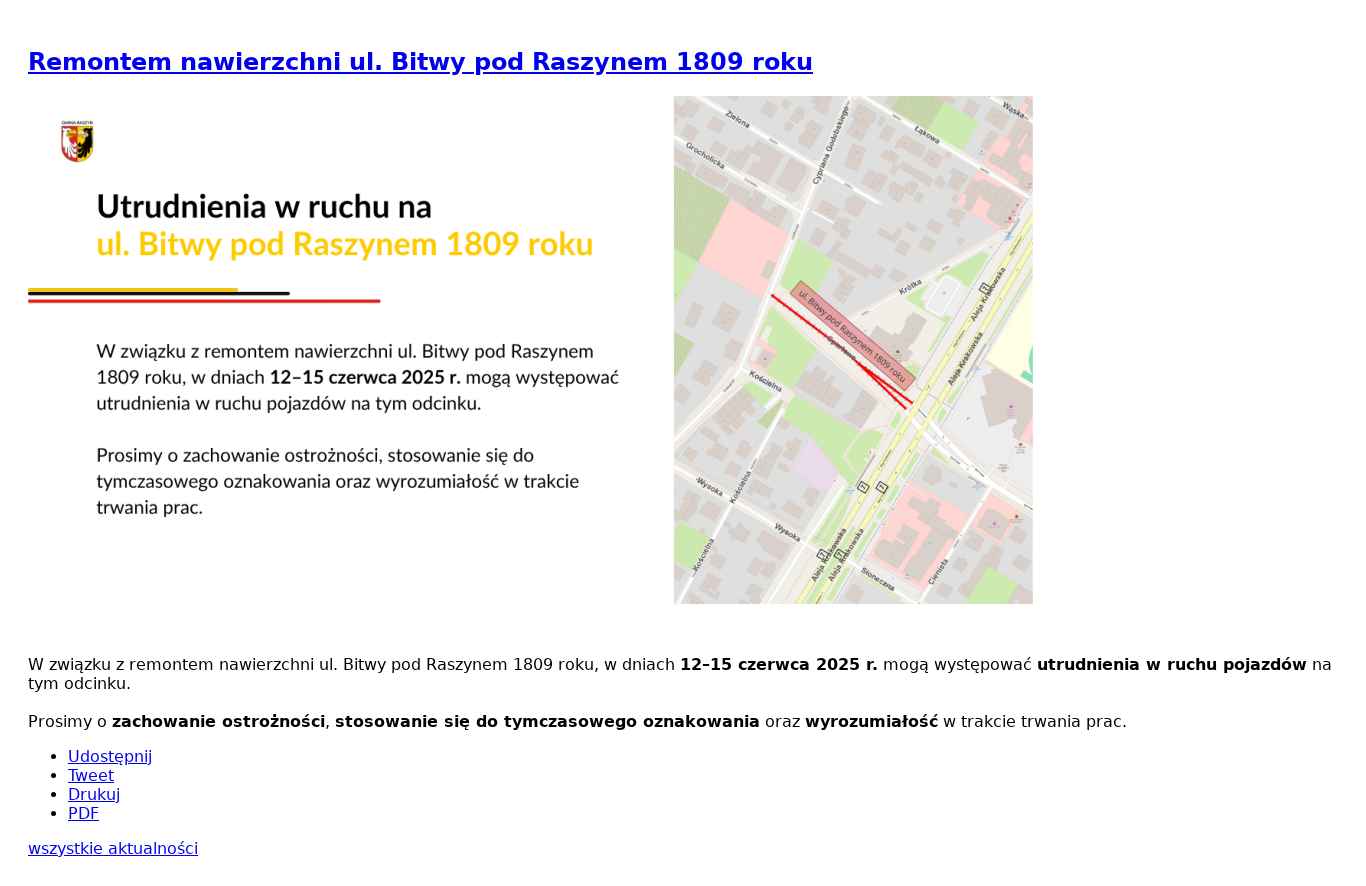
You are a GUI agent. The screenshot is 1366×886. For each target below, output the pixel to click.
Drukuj (94, 794)
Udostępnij (110, 756)
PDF (83, 813)
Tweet (91, 775)
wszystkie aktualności (113, 848)
